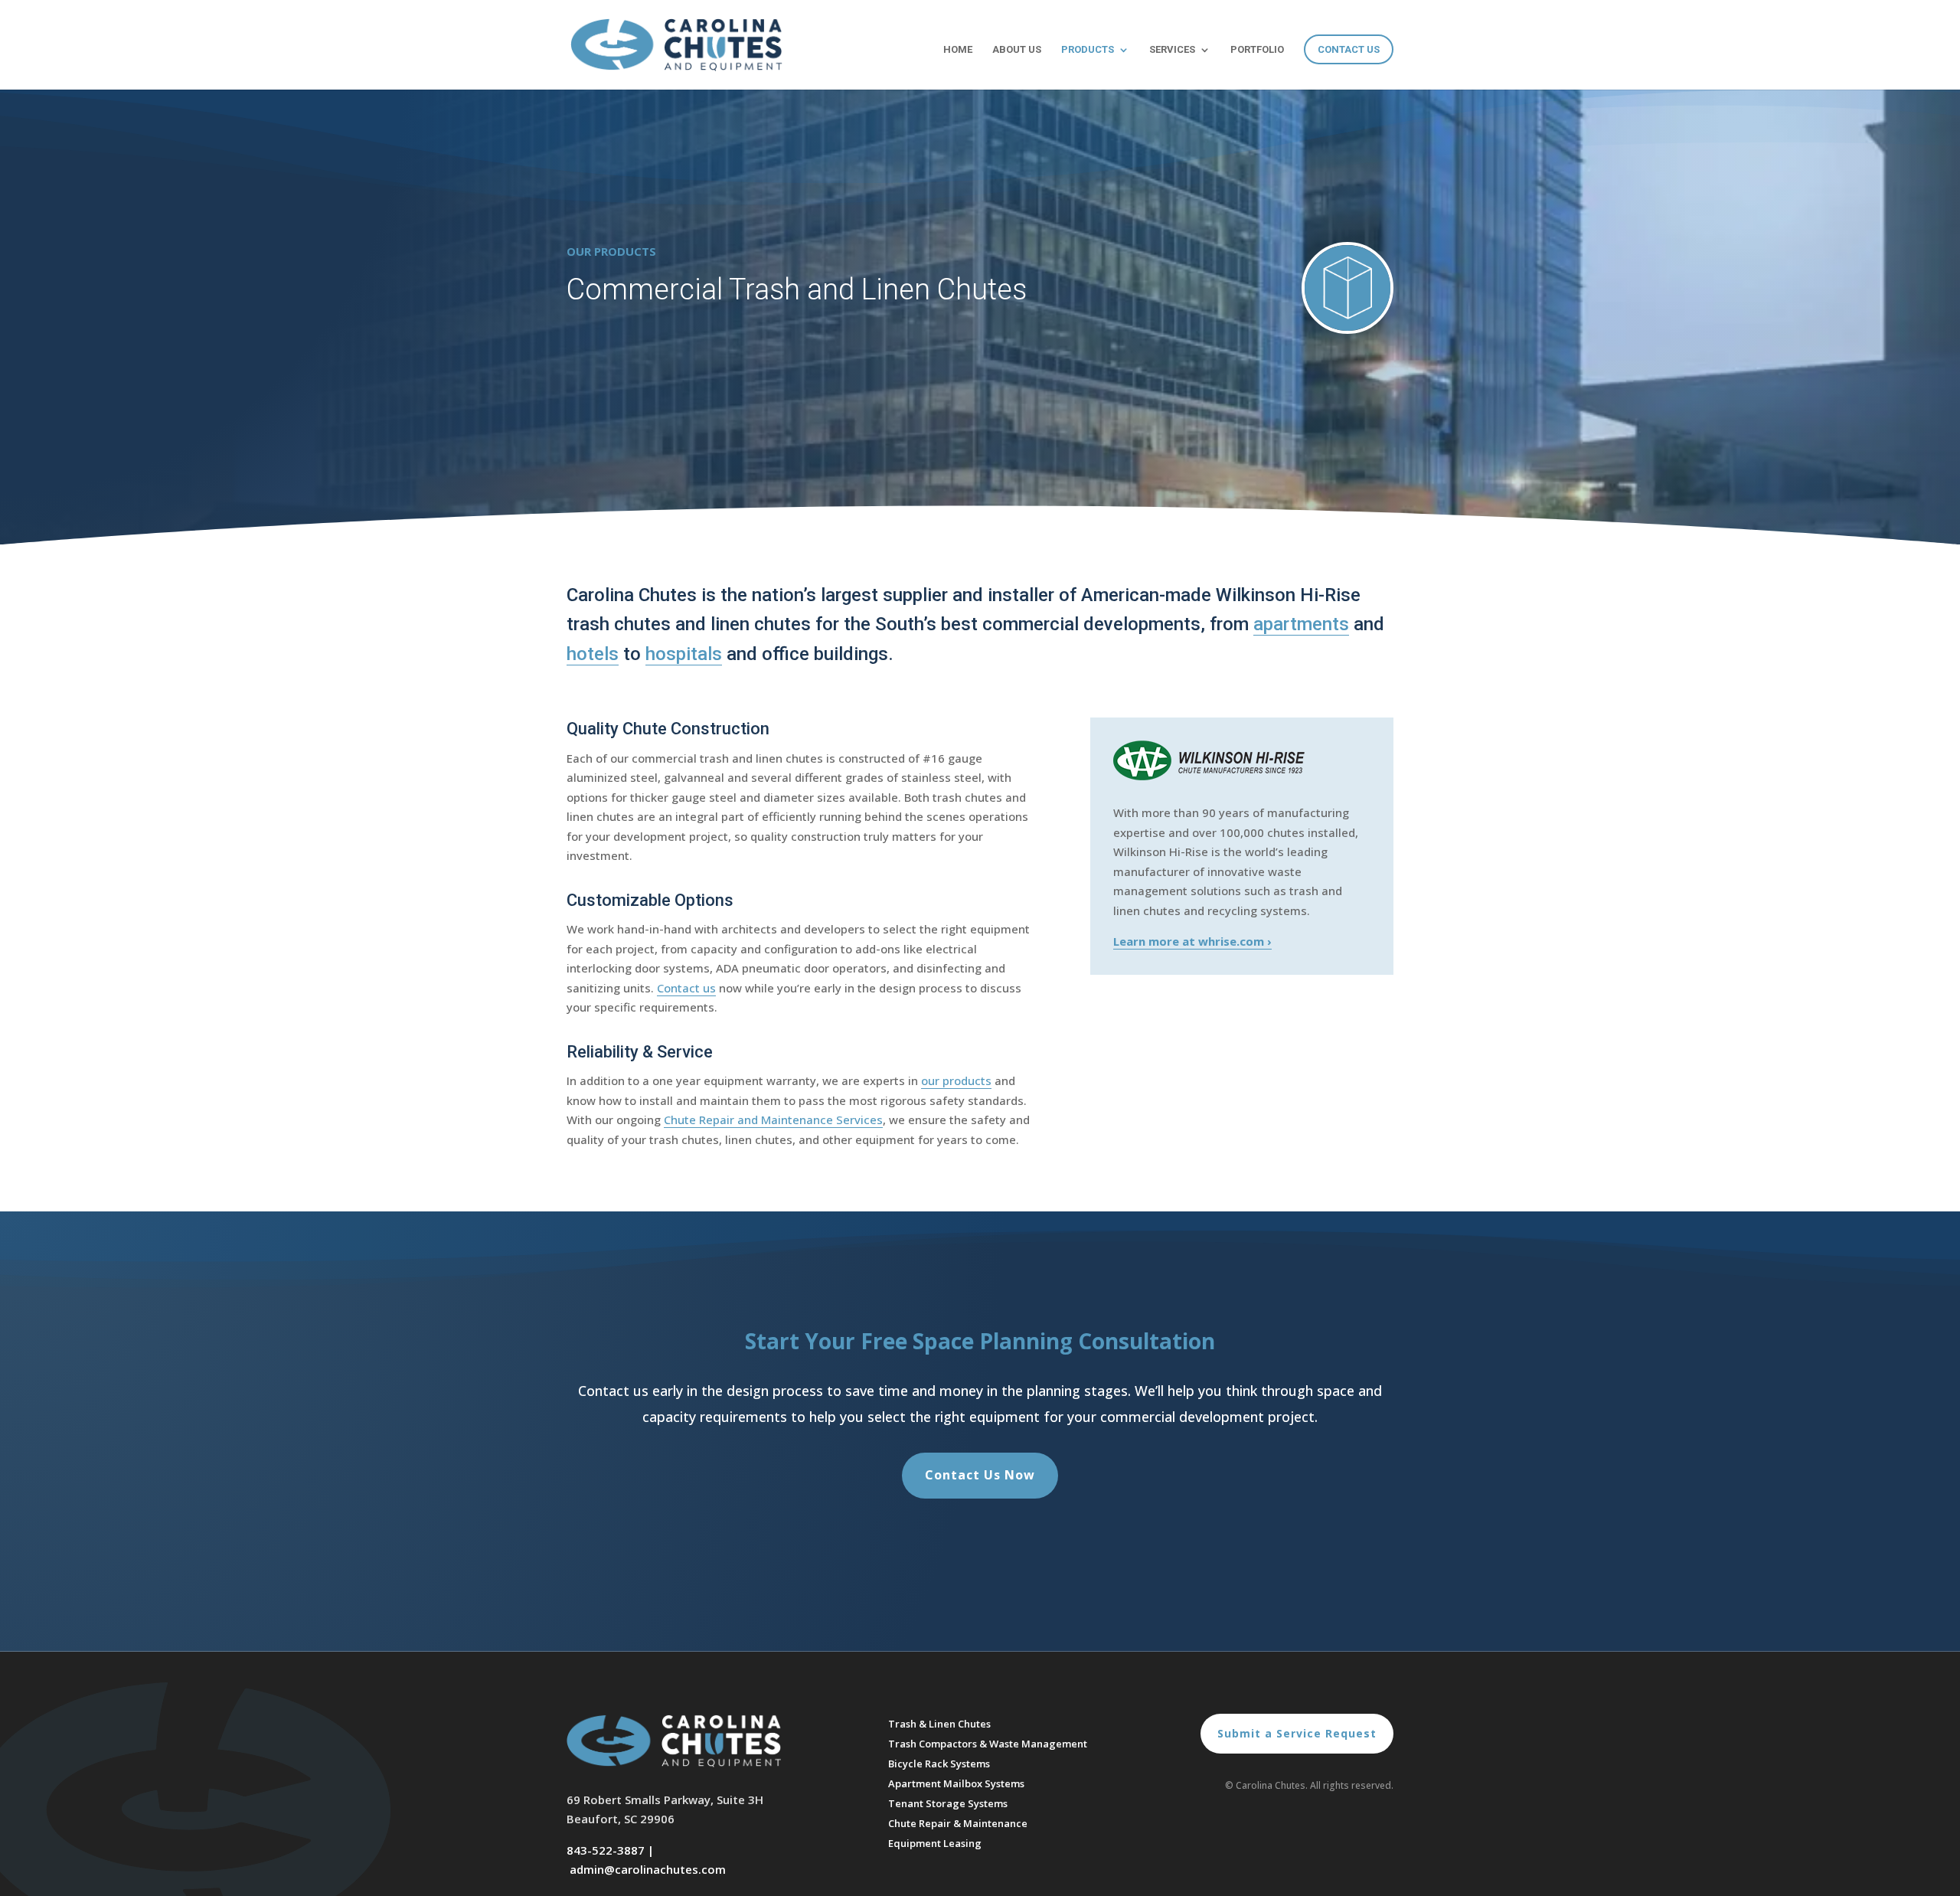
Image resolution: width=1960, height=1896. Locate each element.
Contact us (686, 988)
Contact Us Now (980, 1475)
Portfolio (1257, 50)
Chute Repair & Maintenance (958, 1823)
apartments (1301, 624)
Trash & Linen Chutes (939, 1724)
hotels (593, 654)
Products (1088, 50)
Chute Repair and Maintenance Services (773, 1120)
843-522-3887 (606, 1850)
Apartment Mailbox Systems (956, 1783)
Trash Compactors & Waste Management (988, 1744)
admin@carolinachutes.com (648, 1869)
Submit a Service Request (1297, 1733)
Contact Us (1349, 49)
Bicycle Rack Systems (939, 1764)
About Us (1017, 50)
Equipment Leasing (935, 1843)
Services (1172, 50)
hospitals (684, 654)
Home (958, 50)
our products (956, 1080)
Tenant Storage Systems (948, 1803)
